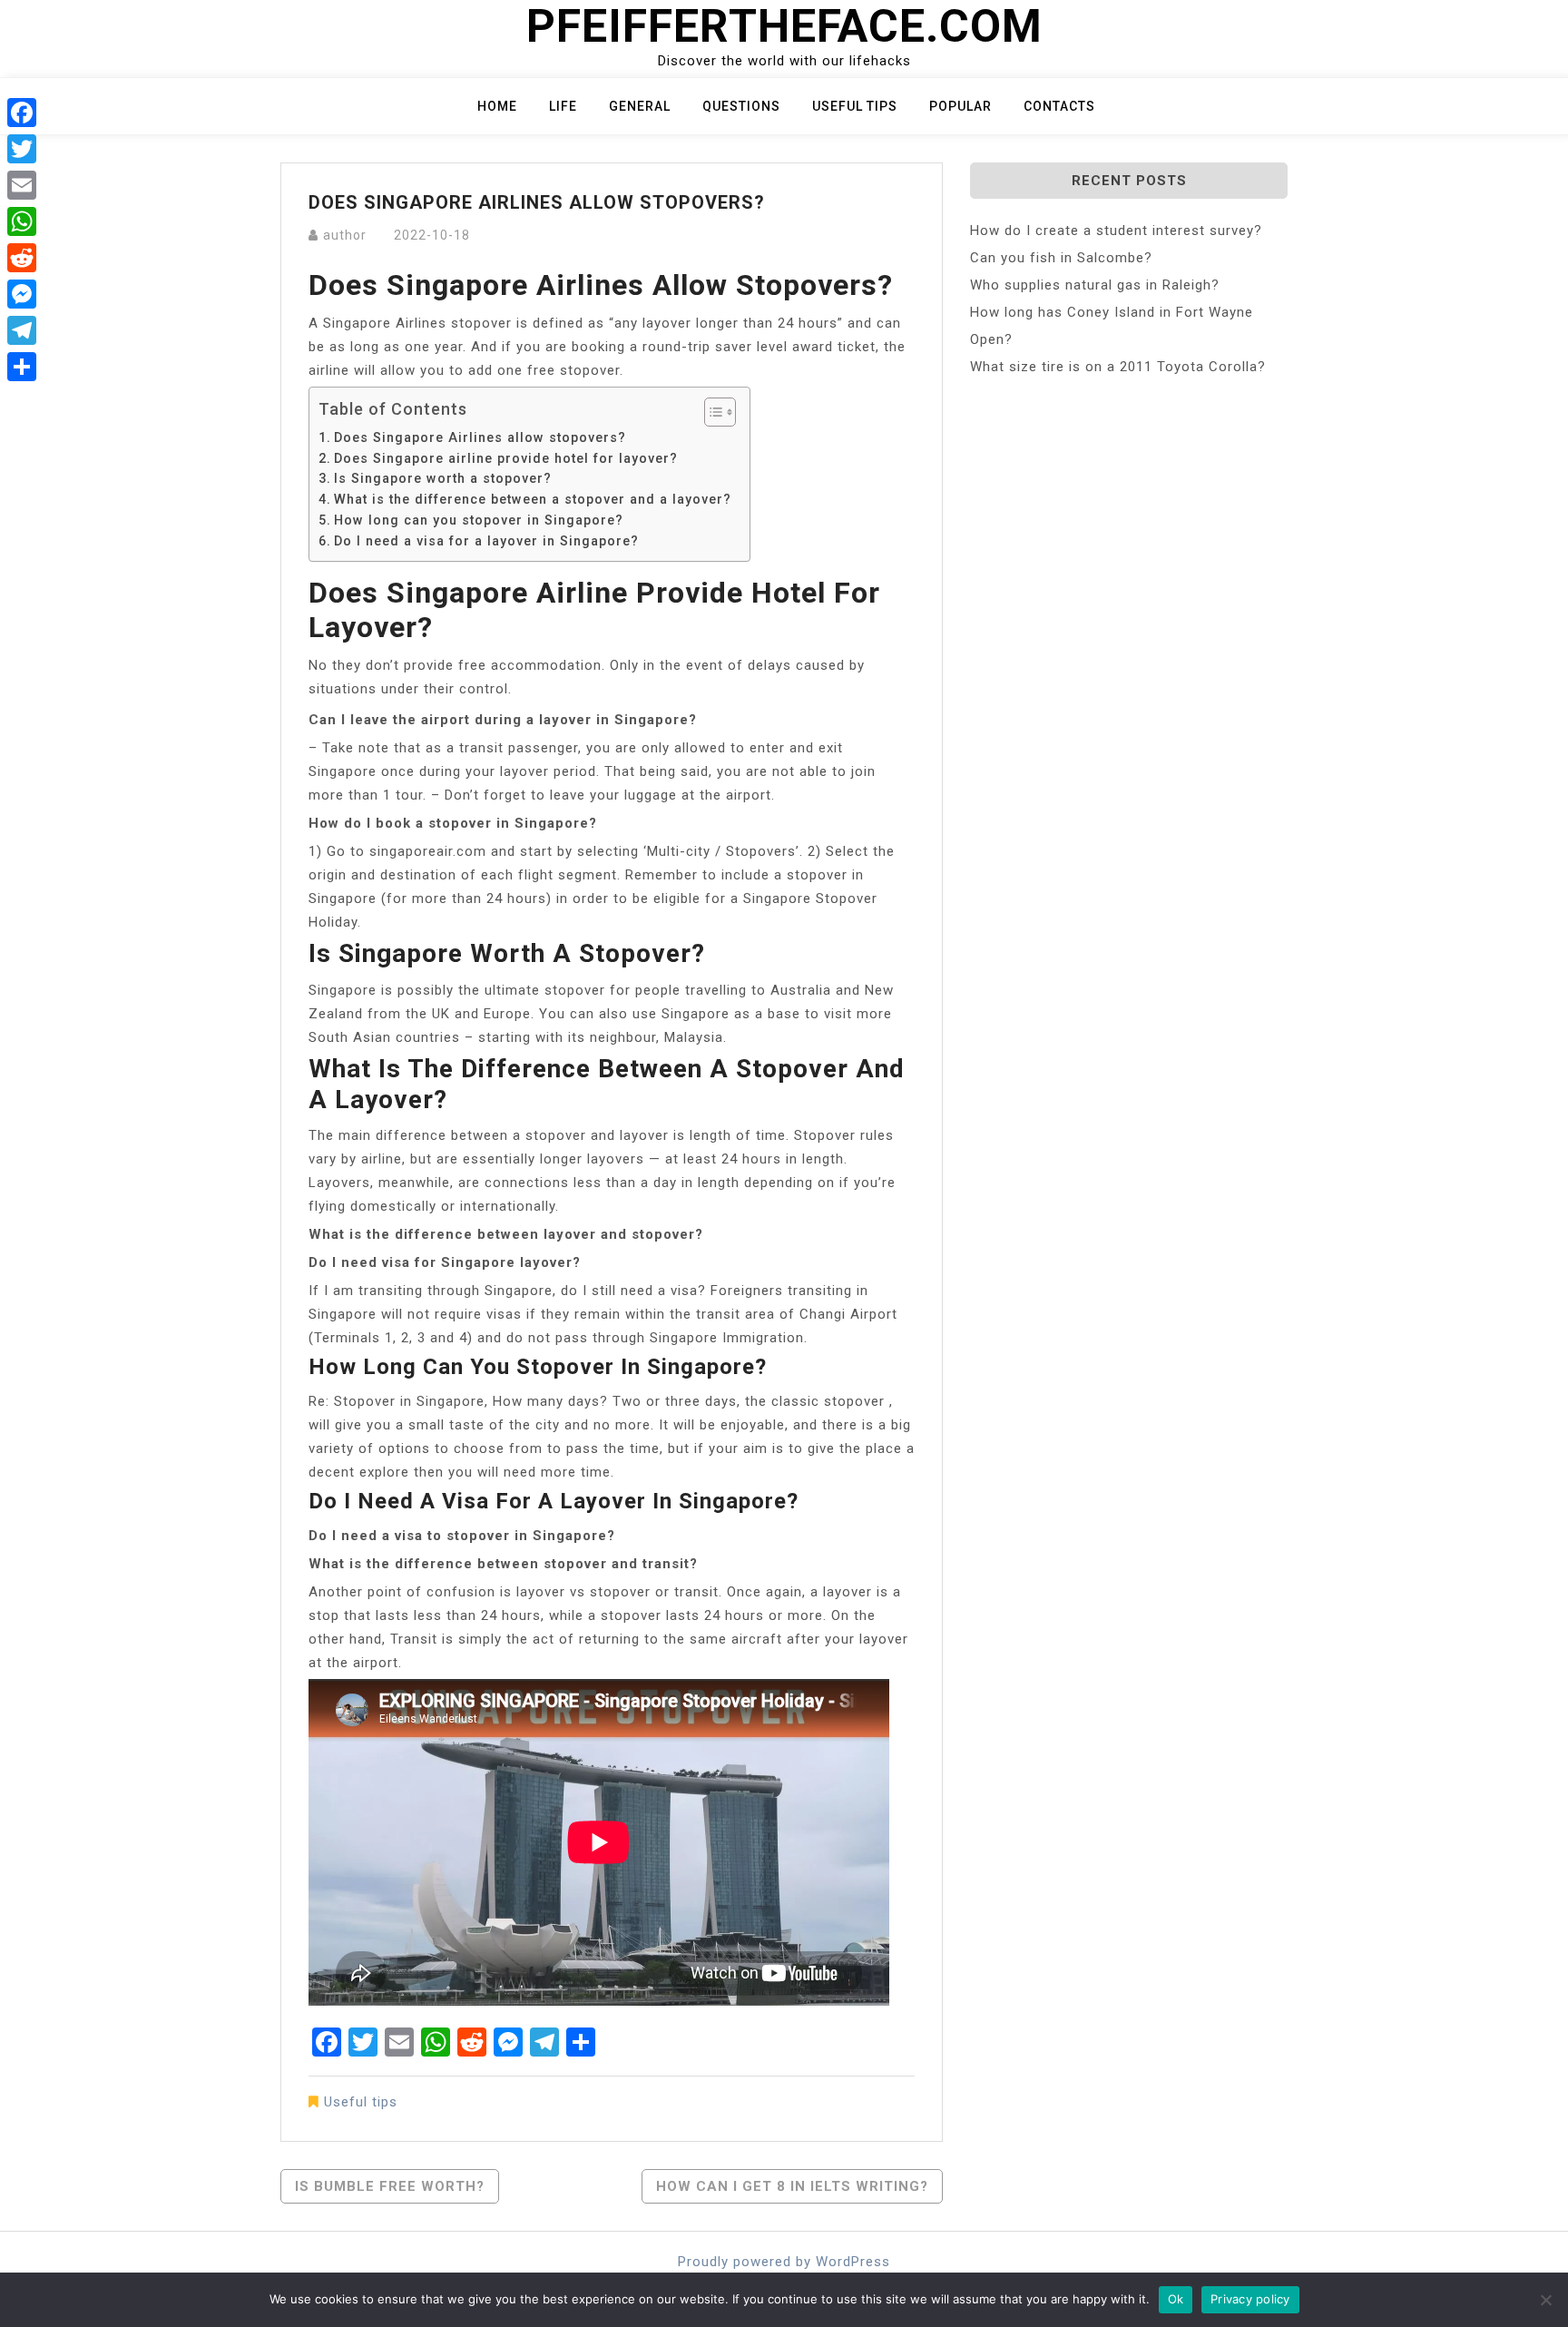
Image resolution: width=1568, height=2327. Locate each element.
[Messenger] (22, 294)
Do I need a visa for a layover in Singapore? (486, 541)
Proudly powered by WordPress (784, 2262)
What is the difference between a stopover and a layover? (533, 499)
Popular (960, 106)
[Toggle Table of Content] (711, 412)
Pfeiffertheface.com (784, 26)
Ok (1176, 2299)
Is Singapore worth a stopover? (443, 478)
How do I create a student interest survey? (1116, 231)
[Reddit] (22, 258)
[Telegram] (22, 330)
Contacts (1059, 106)
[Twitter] (22, 149)
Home (497, 106)
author (345, 235)
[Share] (22, 367)
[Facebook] (22, 113)
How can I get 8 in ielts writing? (792, 2186)
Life (563, 106)
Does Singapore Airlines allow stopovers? (480, 437)
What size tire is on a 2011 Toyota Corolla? (1118, 367)
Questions (741, 106)
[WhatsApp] (22, 221)
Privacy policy (1250, 2299)
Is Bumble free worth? (390, 2186)
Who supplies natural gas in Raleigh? (1095, 285)
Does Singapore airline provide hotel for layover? (506, 458)
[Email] (22, 185)
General (640, 106)
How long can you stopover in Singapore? (479, 520)
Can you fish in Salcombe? (1061, 258)
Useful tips (855, 106)
